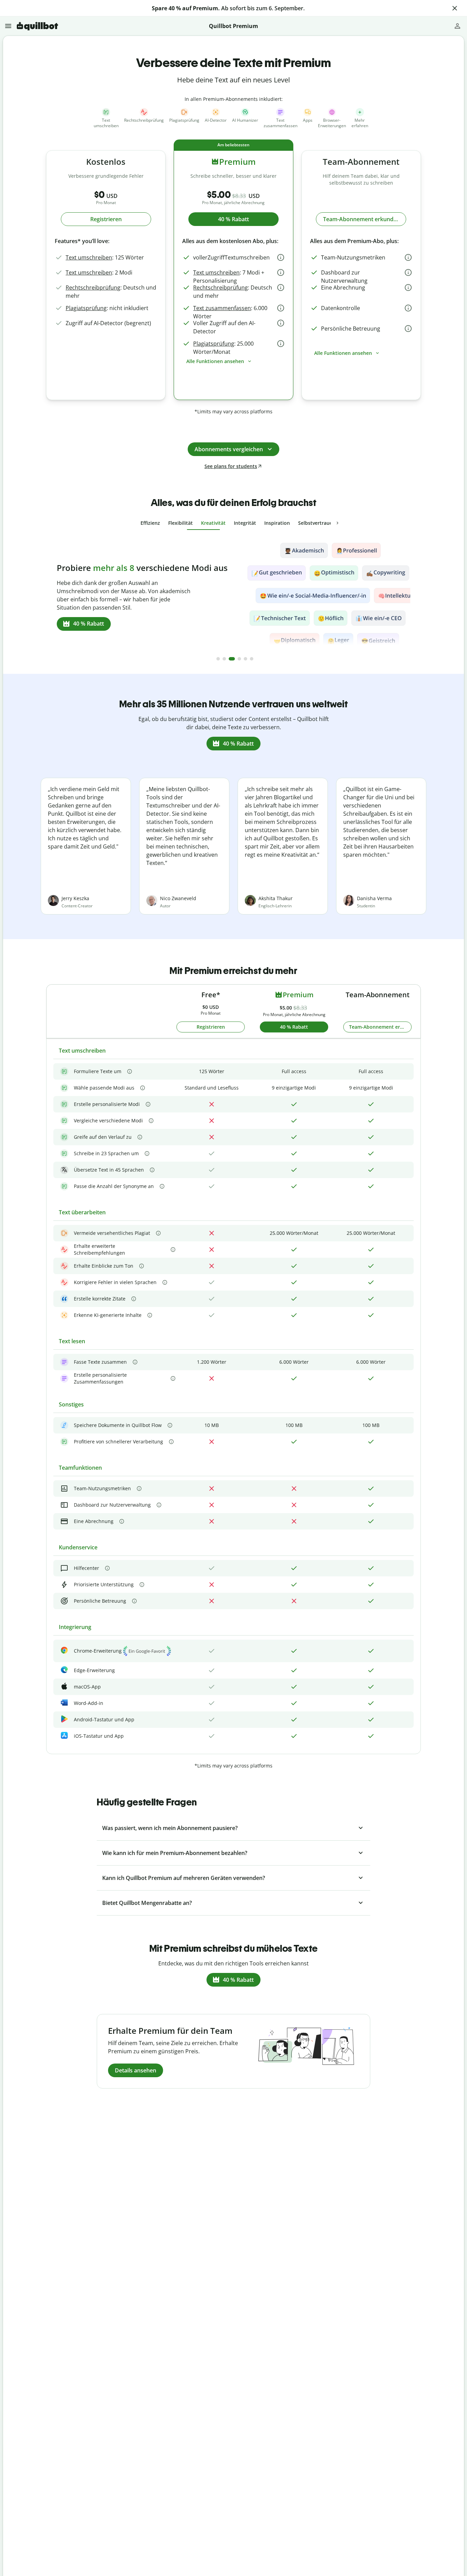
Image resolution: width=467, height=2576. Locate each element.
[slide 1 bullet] (218, 659)
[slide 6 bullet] (252, 659)
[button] (455, 8)
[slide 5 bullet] (245, 659)
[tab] (150, 523)
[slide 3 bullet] (232, 659)
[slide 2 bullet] (224, 659)
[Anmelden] (457, 26)
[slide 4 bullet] (239, 659)
